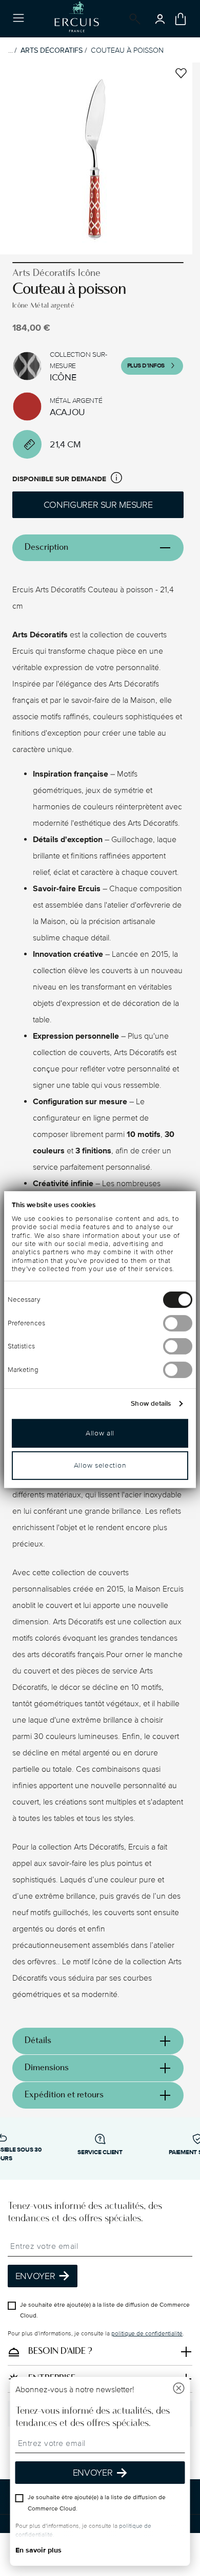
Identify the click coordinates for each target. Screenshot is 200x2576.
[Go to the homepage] (77, 19)
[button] (116, 479)
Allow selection (100, 1465)
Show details (151, 1404)
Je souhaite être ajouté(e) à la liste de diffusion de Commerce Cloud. (105, 2310)
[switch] (178, 1323)
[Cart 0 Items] (181, 19)
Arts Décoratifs (52, 50)
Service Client (100, 2152)
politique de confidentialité (147, 2333)
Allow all (100, 1433)
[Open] (133, 19)
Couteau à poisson (127, 50)
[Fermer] (179, 2389)
